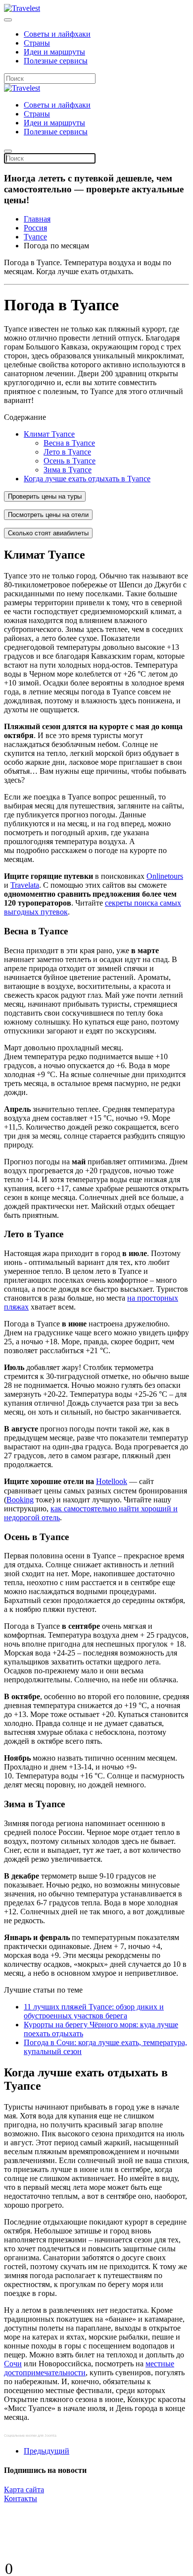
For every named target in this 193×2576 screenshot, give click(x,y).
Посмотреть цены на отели (48, 515)
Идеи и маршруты (54, 52)
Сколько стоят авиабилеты (48, 533)
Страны (37, 43)
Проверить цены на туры (45, 496)
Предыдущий (47, 2451)
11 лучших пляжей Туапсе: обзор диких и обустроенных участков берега (94, 2011)
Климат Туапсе (49, 434)
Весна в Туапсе (69, 443)
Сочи (13, 2364)
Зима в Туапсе (68, 470)
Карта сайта (24, 2490)
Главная (37, 219)
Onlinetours (165, 876)
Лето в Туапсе (67, 452)
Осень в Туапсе (70, 461)
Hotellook (112, 1481)
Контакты (21, 2498)
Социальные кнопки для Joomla (30, 2435)
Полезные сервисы (56, 61)
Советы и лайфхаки (57, 34)
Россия (35, 228)
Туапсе (35, 237)
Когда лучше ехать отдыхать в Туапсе (87, 479)
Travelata (25, 885)
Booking (20, 1500)
